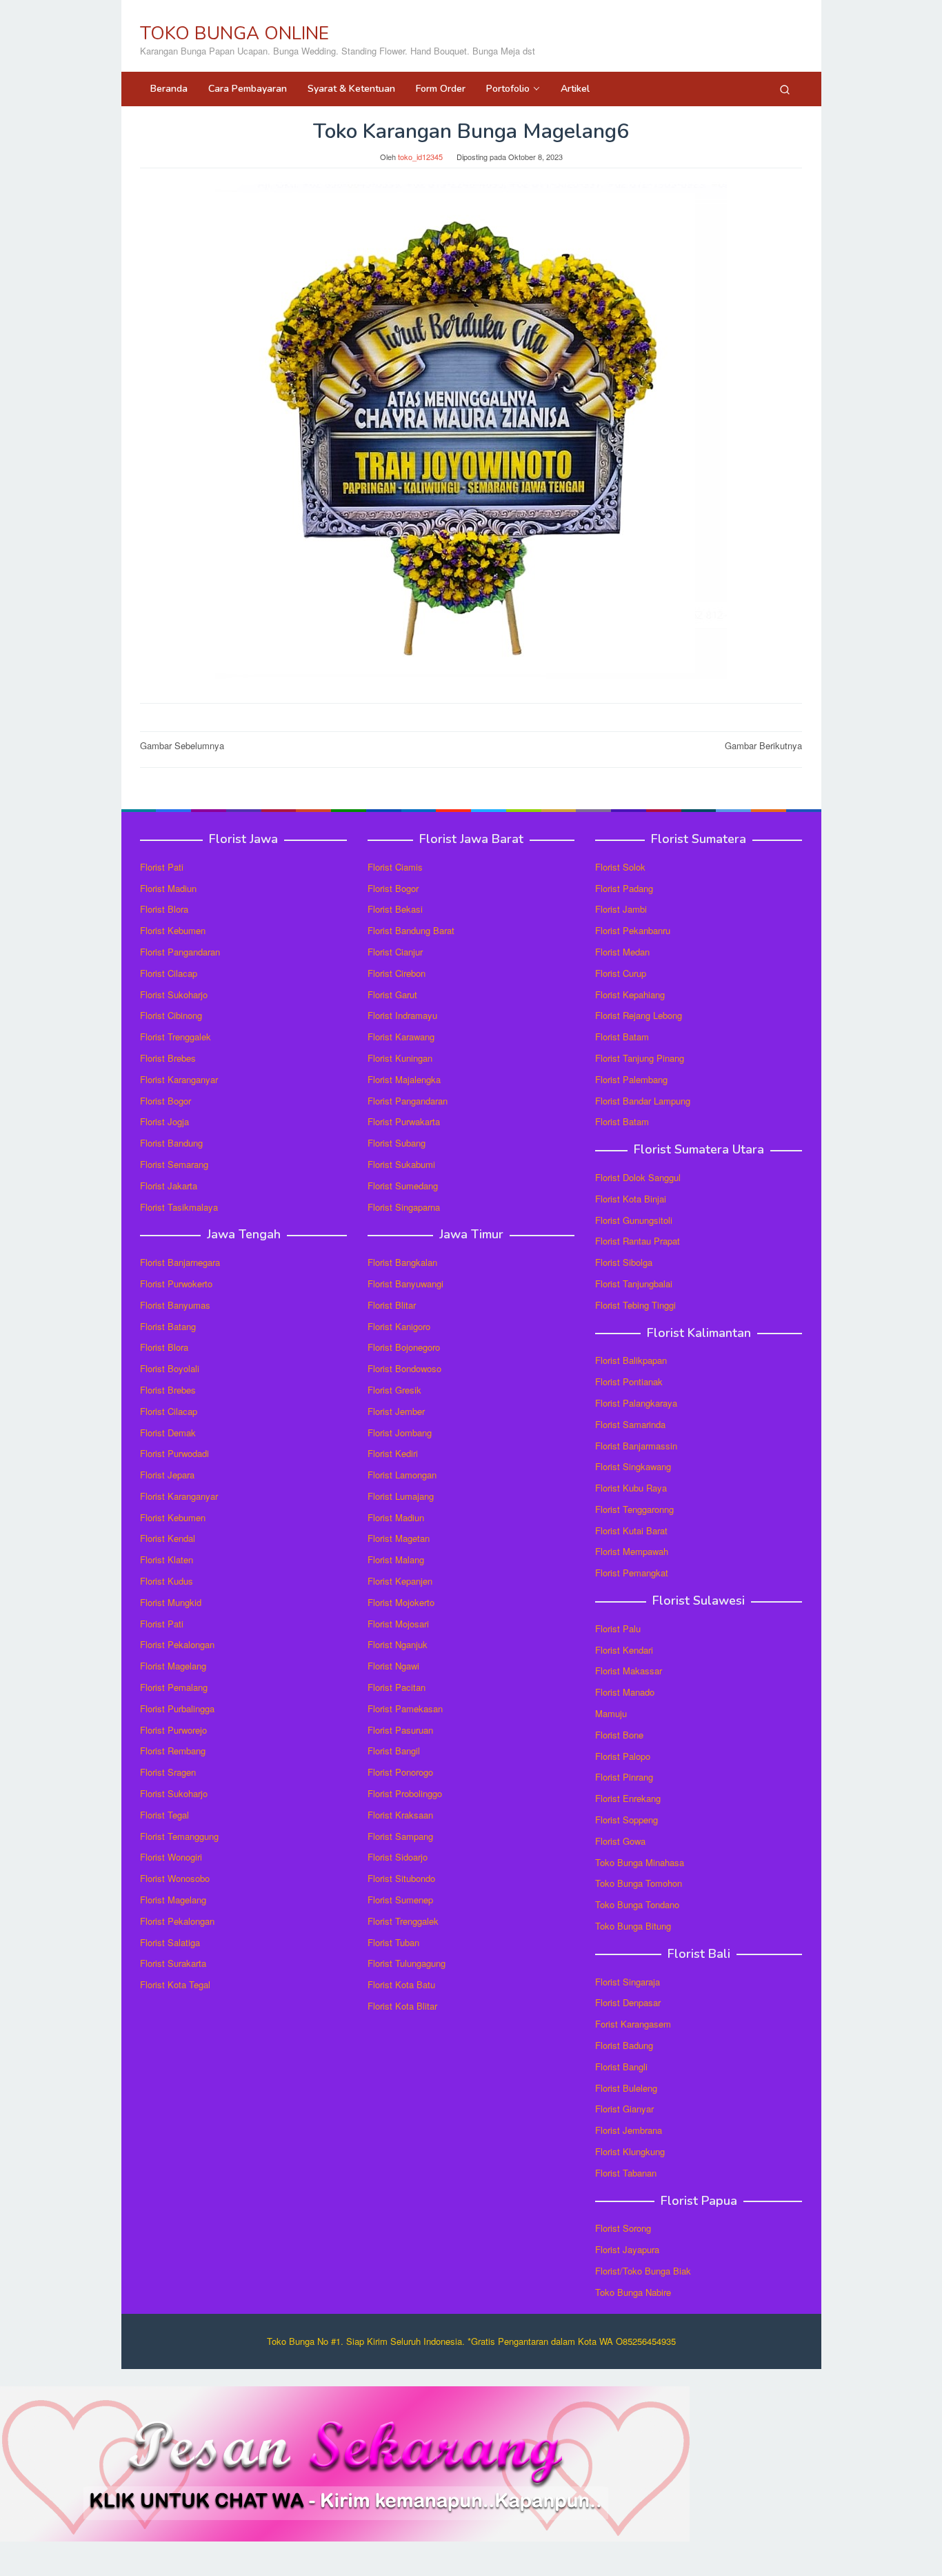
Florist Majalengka (404, 1079)
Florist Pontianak (629, 1381)
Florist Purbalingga (177, 1708)
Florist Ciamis (395, 867)
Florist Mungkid (171, 1602)
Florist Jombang (400, 1433)
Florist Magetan (399, 1538)
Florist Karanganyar (179, 1079)
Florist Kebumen (173, 930)
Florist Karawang (401, 1037)
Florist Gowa (620, 1841)
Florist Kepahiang (630, 994)
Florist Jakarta (169, 1186)
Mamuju (611, 1713)
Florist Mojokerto (401, 1602)
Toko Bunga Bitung (633, 1926)
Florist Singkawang (633, 1466)
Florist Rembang (173, 1751)
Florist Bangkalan (402, 1262)
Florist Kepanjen (400, 1581)
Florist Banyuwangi (405, 1284)
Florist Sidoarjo (398, 1857)
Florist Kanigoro (399, 1326)
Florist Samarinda (630, 1424)
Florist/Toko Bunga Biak (643, 2271)
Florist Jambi (621, 909)
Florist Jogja (164, 1121)
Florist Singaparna (404, 1207)
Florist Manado (625, 1692)
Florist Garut (392, 994)
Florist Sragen (168, 1772)
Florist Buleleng (626, 2088)
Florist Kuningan (400, 1058)
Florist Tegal (164, 1815)
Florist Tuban (393, 1942)
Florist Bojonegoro (404, 1347)
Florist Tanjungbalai (634, 1284)
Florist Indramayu (402, 1015)
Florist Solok (620, 867)
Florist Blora (164, 909)
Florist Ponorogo (400, 1772)
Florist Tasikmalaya (179, 1207)
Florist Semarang (174, 1164)
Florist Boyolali (170, 1368)
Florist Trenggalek (176, 1037)
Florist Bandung (171, 1143)
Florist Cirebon (397, 973)
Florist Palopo (623, 1756)
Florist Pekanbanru (633, 930)
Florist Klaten (167, 1559)
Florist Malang (396, 1559)
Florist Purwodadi (174, 1453)
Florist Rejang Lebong (639, 1015)
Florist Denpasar (628, 2002)
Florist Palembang (631, 1079)
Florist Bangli (621, 2067)
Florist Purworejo (173, 1730)
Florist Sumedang (403, 1186)
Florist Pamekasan (405, 1708)
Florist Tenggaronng (634, 1509)
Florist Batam (622, 1037)
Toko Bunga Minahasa (640, 1862)
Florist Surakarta (173, 1963)
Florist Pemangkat (632, 1573)
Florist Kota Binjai (631, 1199)
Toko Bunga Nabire (633, 2292)
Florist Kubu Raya (631, 1488)
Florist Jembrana (629, 2130)
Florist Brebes (168, 1058)
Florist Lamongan (402, 1475)
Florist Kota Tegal (175, 1984)
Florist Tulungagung (407, 1963)
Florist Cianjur (395, 952)
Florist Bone (619, 1735)
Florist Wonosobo (175, 1878)
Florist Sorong (623, 2228)
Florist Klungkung (630, 2151)
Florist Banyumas (175, 1305)
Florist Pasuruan (400, 1730)
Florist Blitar (392, 1305)
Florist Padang (624, 888)
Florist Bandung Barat (411, 930)
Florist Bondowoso (404, 1368)
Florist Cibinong (171, 1015)
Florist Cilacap (169, 973)
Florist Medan (622, 952)
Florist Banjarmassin (636, 1446)
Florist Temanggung (179, 1836)
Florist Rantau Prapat (638, 1241)
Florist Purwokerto (176, 1284)
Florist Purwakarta (404, 1121)
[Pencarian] (785, 89)
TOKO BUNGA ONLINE (234, 33)
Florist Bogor (166, 1101)
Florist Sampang (400, 1836)
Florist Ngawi (393, 1666)
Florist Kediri (393, 1453)
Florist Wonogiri (171, 1857)
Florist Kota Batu (401, 1984)
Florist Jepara (167, 1475)
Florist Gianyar (624, 2109)
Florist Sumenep (400, 1900)
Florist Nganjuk (398, 1644)
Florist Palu (618, 1628)
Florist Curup (621, 973)
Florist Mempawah (632, 1551)
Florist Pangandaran (180, 952)
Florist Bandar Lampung (643, 1101)
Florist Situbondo (401, 1878)
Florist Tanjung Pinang (640, 1058)
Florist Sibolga (624, 1262)
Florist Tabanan (626, 2173)
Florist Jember (396, 1411)
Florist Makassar (629, 1671)
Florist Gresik (394, 1390)
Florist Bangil (394, 1751)
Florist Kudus (167, 1581)
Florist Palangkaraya (636, 1403)
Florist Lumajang (401, 1496)
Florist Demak (168, 1433)
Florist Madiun (168, 888)
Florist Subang (397, 1143)
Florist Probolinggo (405, 1793)
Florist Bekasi (395, 909)
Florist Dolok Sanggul (638, 1177)
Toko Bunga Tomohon (639, 1883)
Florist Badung (624, 2045)
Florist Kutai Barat (631, 1530)
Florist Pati (162, 867)
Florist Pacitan (397, 1687)
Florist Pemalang (174, 1687)
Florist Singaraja (628, 1982)
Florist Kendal (168, 1538)
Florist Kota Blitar (402, 2006)
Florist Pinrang (624, 1777)
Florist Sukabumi (401, 1164)
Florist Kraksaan (400, 1815)
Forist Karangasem (633, 2024)
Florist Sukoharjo (174, 994)
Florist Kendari (624, 1650)
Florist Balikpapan (631, 1360)
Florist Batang (168, 1326)
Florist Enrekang (628, 1798)
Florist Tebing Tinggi (635, 1305)
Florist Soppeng (627, 1820)
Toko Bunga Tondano (637, 1904)
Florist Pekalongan (177, 1644)
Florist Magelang (173, 1666)
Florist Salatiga (170, 1942)
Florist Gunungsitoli (634, 1220)
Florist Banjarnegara (180, 1262)
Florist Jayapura (627, 2249)
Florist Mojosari (398, 1624)
